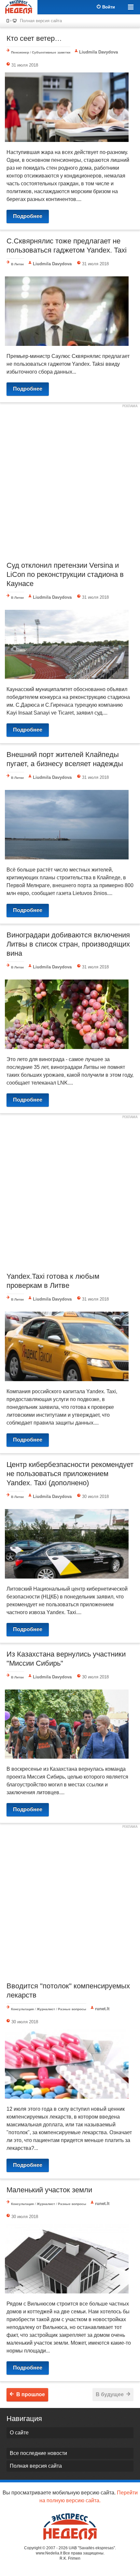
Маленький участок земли (49, 2190)
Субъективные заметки (51, 52)
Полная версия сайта (41, 21)
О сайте (19, 2433)
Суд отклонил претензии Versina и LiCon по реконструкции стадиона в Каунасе (65, 574)
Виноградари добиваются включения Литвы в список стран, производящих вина (68, 944)
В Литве (18, 264)
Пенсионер (20, 52)
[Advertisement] (70, 481)
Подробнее (28, 216)
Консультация (22, 2009)
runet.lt (102, 2009)
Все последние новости (38, 2453)
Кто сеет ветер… (34, 38)
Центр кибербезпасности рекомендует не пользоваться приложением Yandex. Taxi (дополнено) (70, 1474)
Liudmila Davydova (98, 52)
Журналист (46, 2009)
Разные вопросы (72, 2009)
